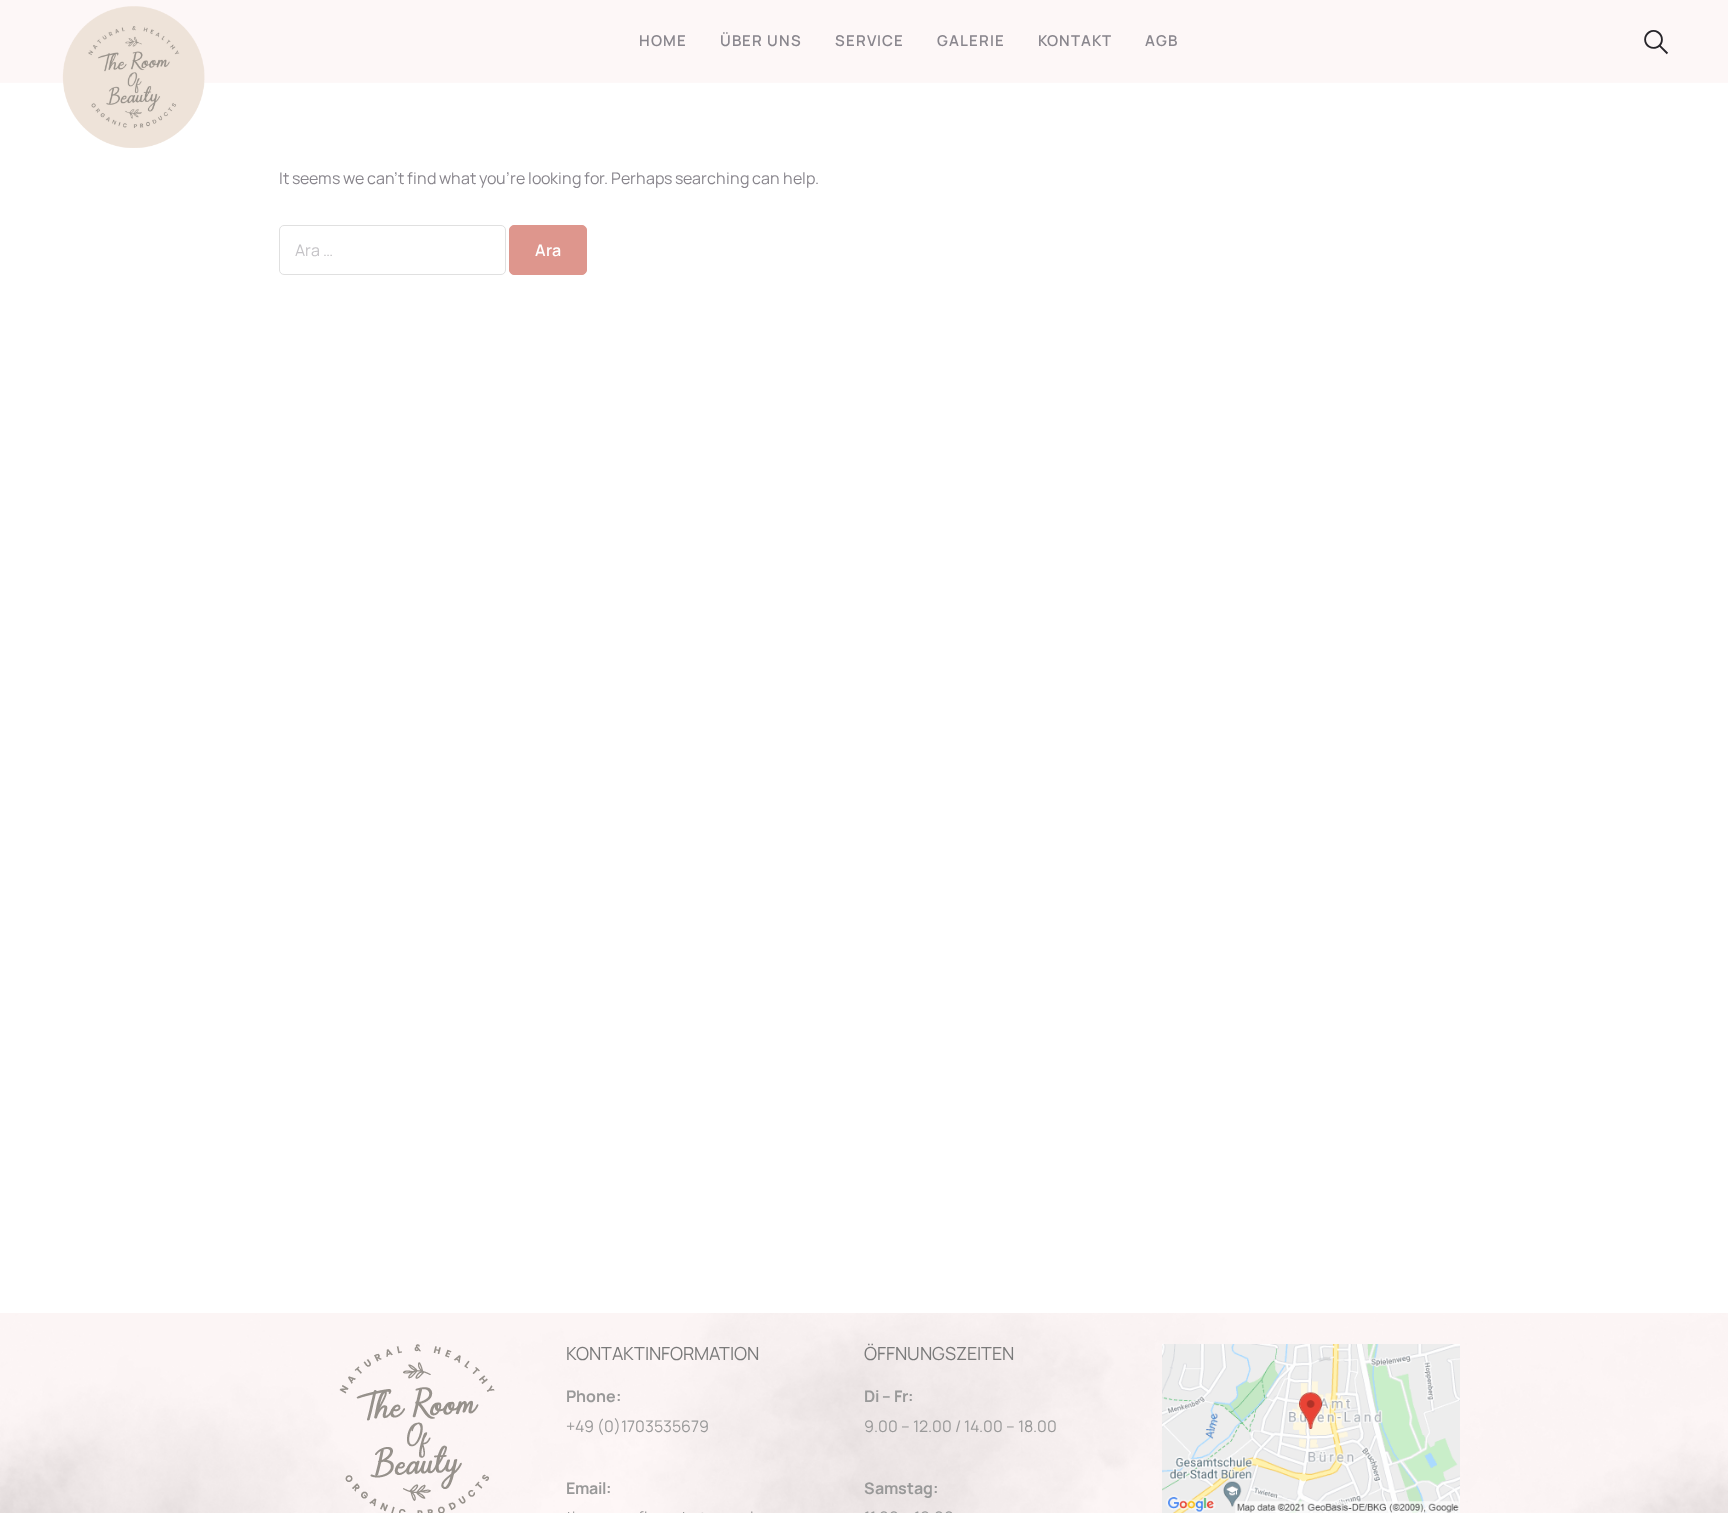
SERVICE (869, 40)
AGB (1161, 40)
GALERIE (971, 40)
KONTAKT (1075, 40)
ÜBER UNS (761, 40)
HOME (663, 40)
